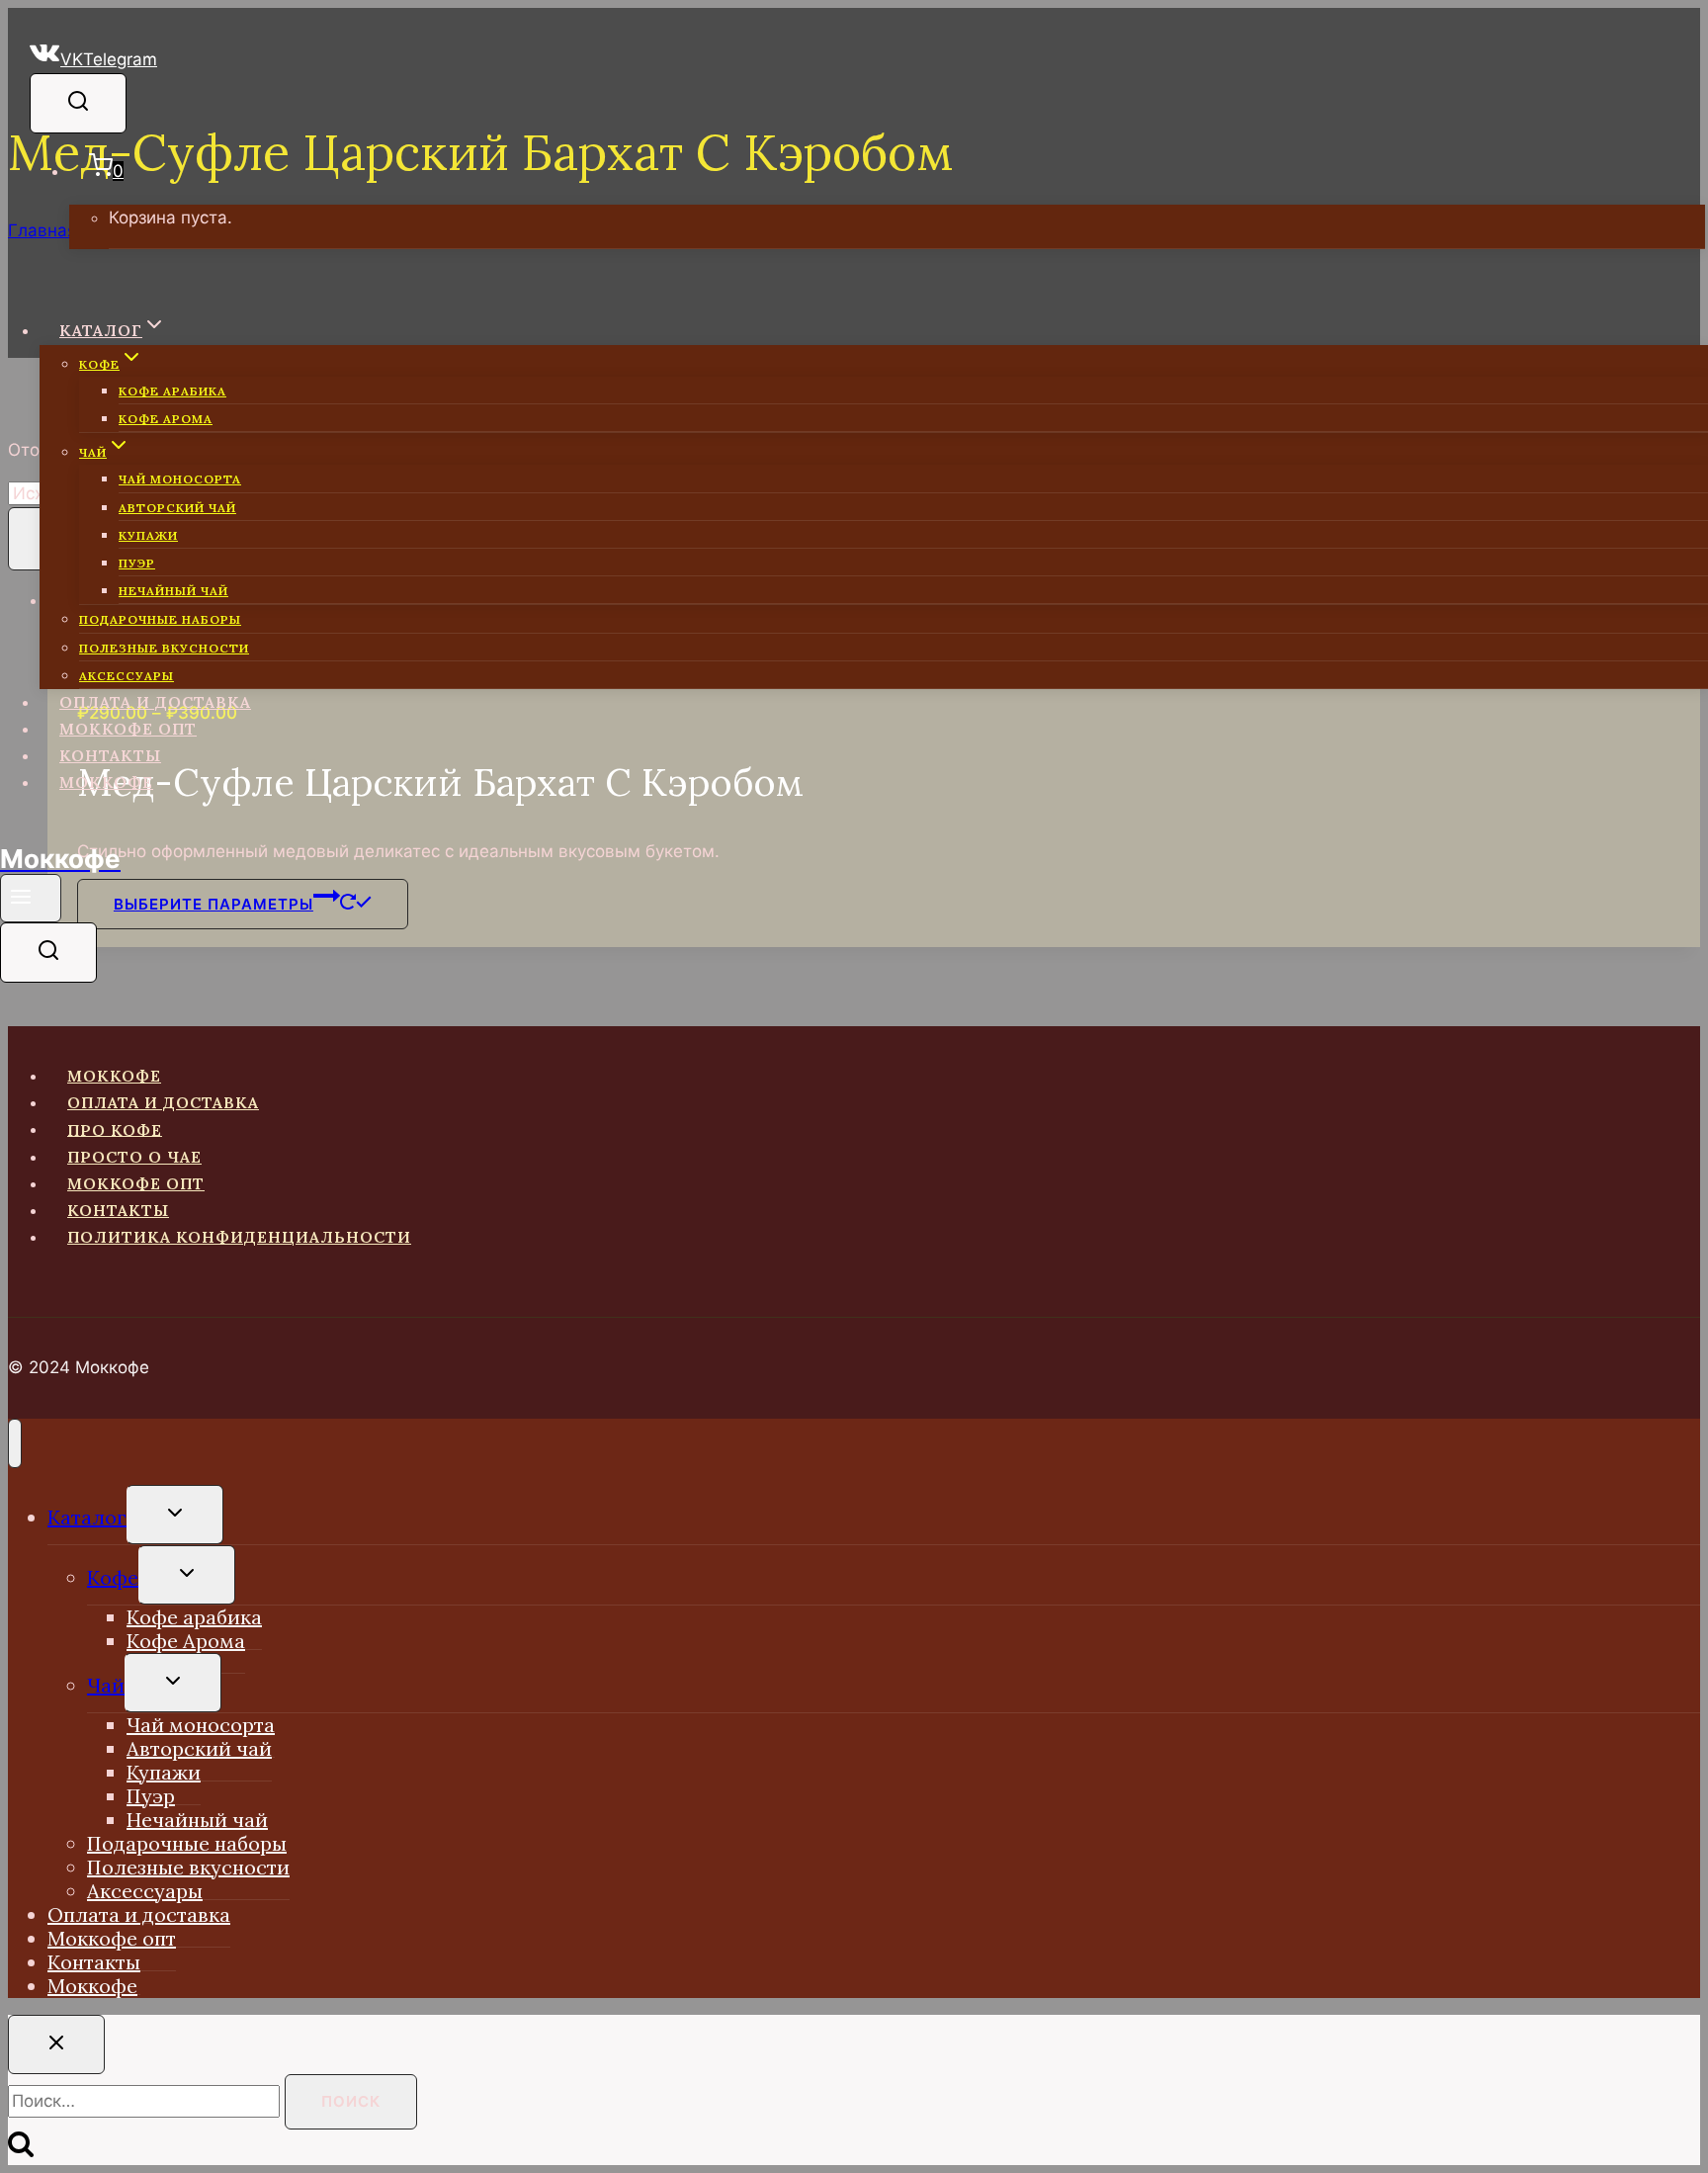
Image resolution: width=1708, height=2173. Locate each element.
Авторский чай (177, 508)
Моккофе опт (128, 729)
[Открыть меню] (31, 898)
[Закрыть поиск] (56, 2044)
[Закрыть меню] (15, 1443)
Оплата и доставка (155, 702)
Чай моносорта (180, 479)
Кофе (113, 1577)
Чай (106, 1685)
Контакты (110, 755)
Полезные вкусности (164, 648)
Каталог (87, 1517)
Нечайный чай (173, 591)
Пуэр (137, 563)
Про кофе (115, 1129)
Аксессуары (127, 676)
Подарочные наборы (160, 619)
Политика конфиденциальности (239, 1237)
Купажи (148, 535)
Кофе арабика (172, 391)
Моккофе (106, 782)
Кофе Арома (166, 419)
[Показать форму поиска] (78, 103)
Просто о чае (134, 1157)
